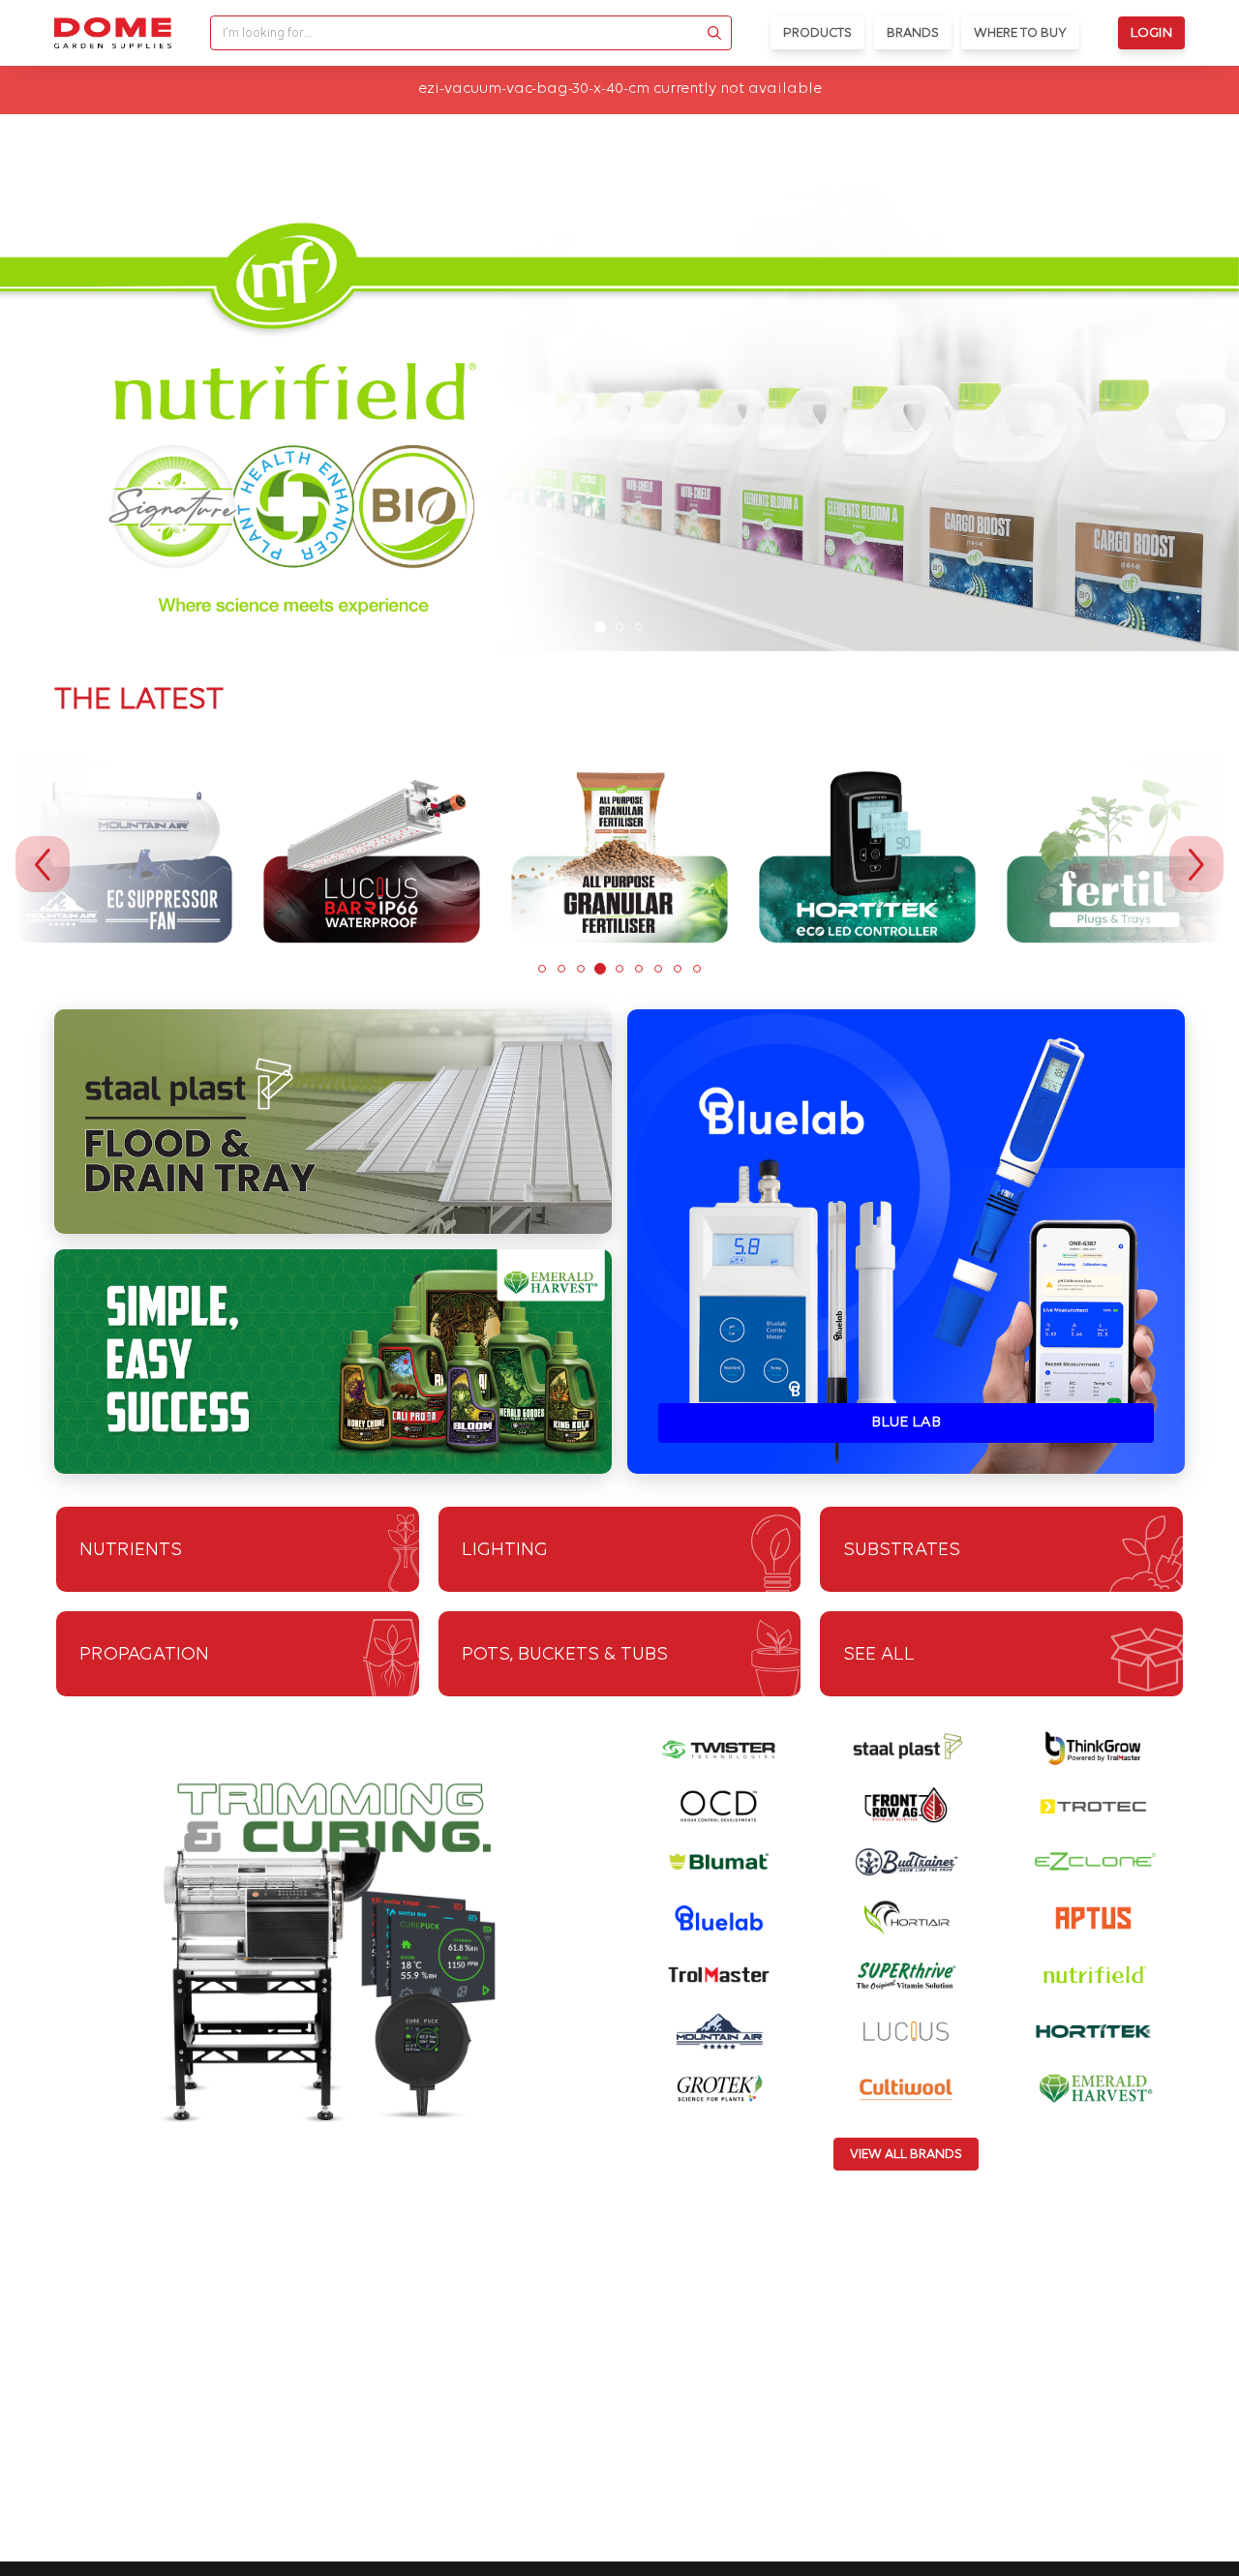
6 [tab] (639, 969)
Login (1151, 33)
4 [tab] (600, 969)
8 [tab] (678, 969)
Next (1196, 864)
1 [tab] (600, 627)
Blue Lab (906, 1423)
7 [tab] (658, 969)
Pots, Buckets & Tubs (565, 1655)
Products (817, 33)
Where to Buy (1020, 33)
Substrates (902, 1550)
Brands (913, 33)
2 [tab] (619, 627)
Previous (43, 864)
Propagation (144, 1655)
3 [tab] (639, 627)
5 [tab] (619, 969)
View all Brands (906, 2155)
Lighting (505, 1550)
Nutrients (131, 1550)
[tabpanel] (619, 416)
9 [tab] (697, 969)
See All (879, 1655)
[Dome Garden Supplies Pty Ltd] (113, 33)
